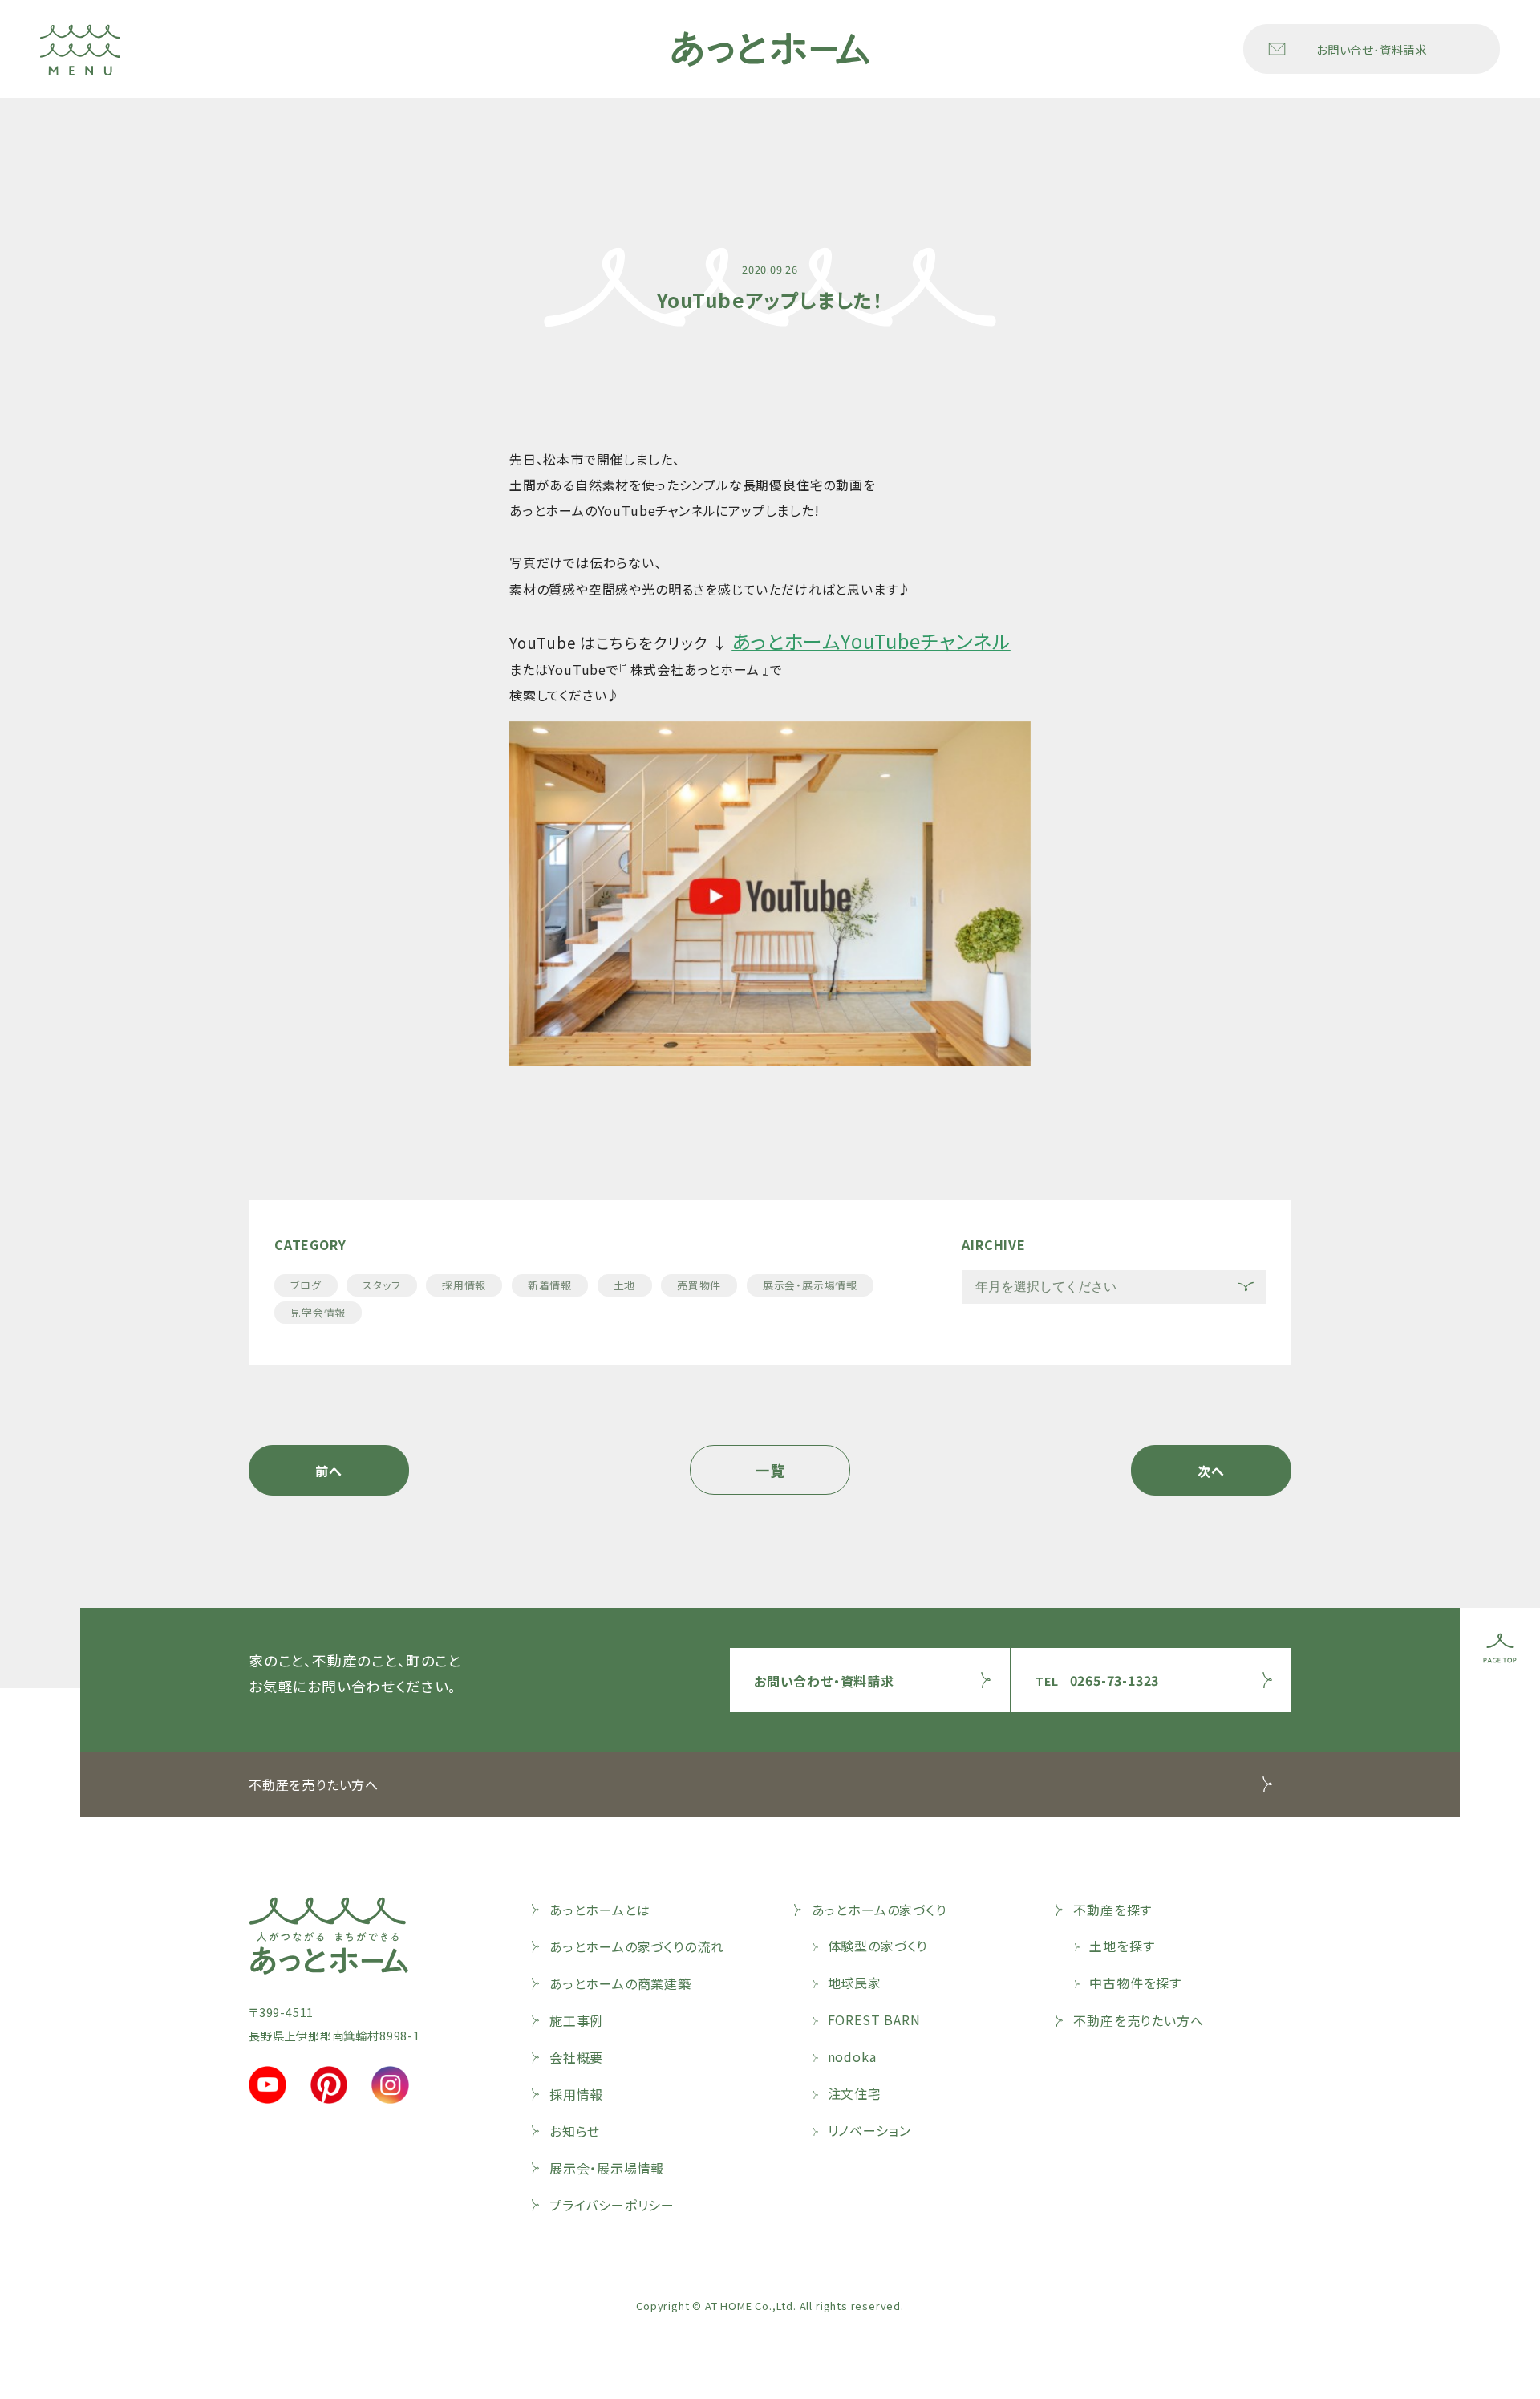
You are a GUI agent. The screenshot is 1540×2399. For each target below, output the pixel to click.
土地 (625, 1285)
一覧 (770, 1470)
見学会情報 (318, 1312)
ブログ (306, 1285)
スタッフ (381, 1285)
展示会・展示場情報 (810, 1285)
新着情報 (550, 1285)
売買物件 (699, 1285)
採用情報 (464, 1285)
